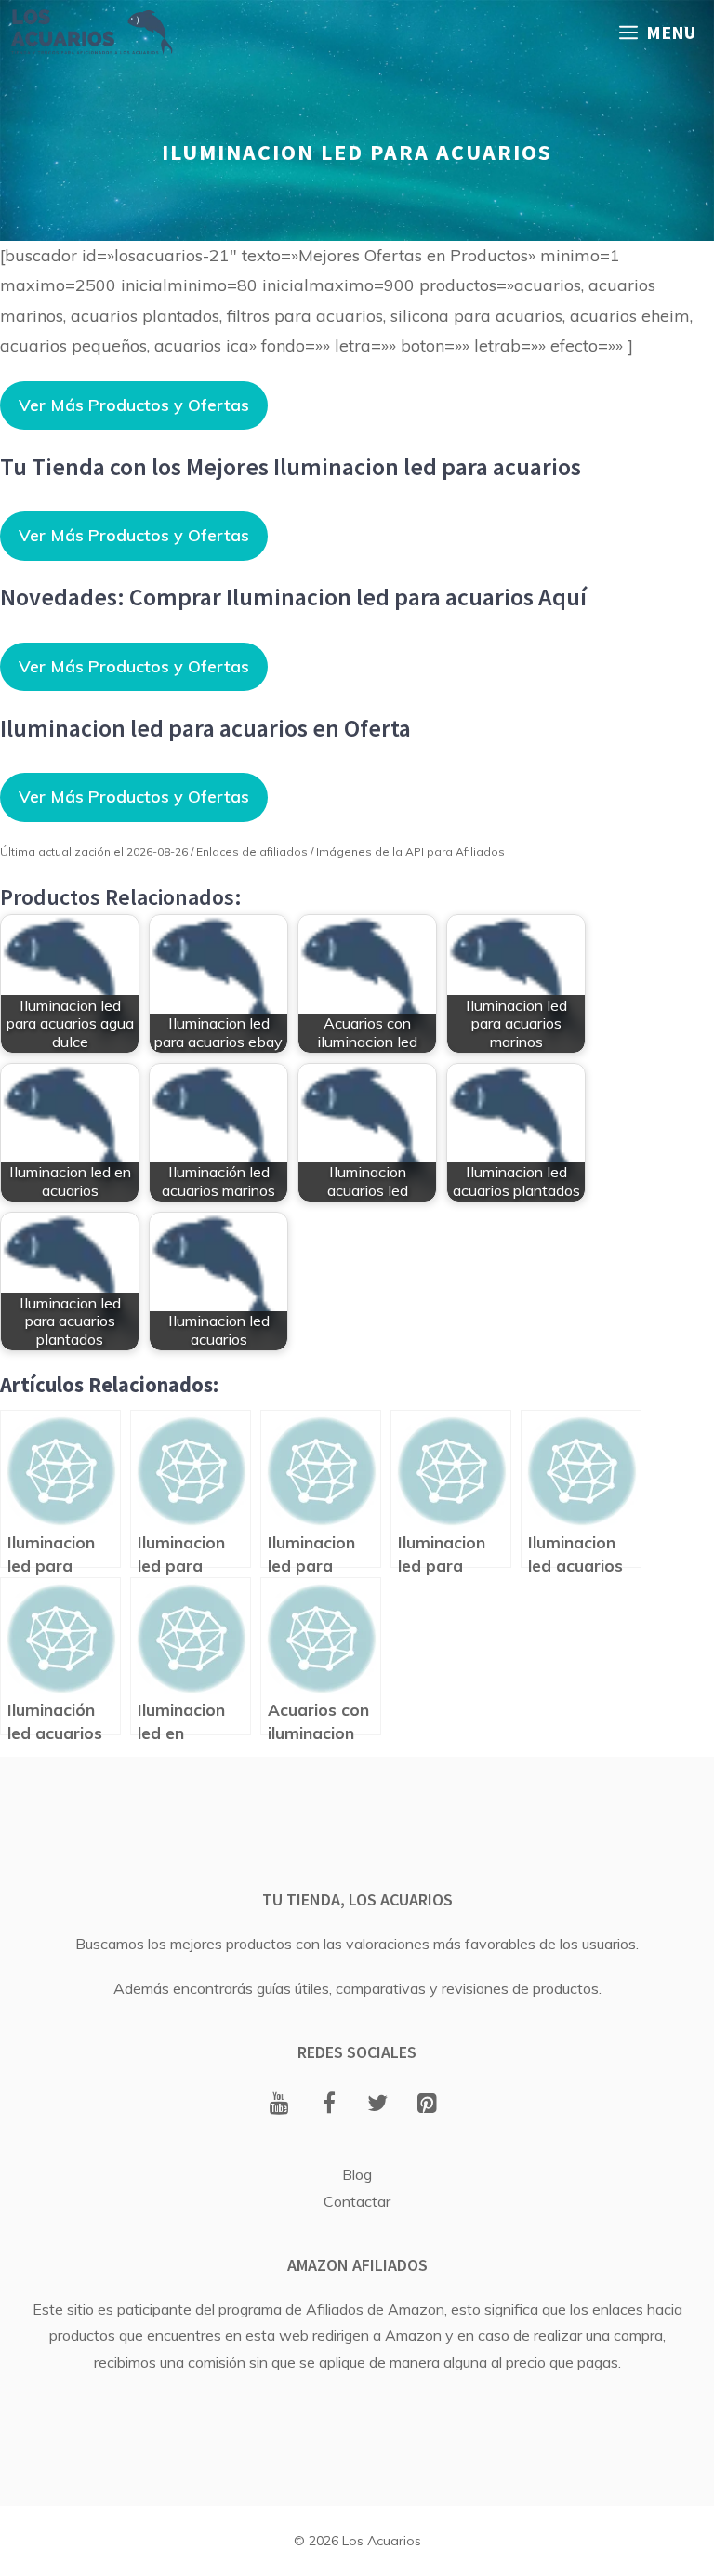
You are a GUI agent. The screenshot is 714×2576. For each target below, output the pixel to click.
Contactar (357, 2201)
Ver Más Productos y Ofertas (134, 405)
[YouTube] (279, 2105)
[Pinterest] (427, 2105)
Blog (357, 2174)
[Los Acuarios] (91, 33)
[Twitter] (378, 2105)
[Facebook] (329, 2105)
